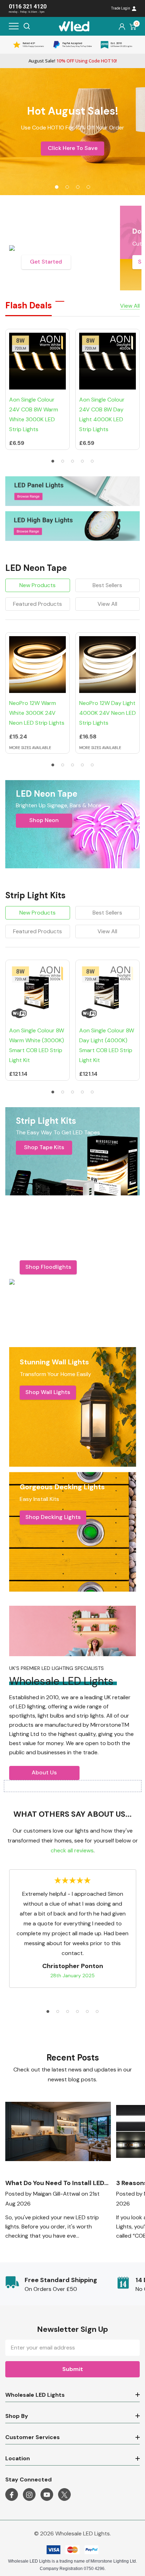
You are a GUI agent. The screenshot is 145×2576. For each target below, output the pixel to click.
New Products (37, 585)
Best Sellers (107, 585)
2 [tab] (63, 461)
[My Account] (122, 26)
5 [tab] (92, 461)
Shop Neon (44, 820)
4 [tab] (82, 461)
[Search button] (27, 26)
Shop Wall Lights (48, 1392)
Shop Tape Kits (44, 1147)
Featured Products (37, 604)
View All (107, 604)
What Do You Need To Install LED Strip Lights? (55, 2183)
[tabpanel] (72, 132)
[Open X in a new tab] (64, 2495)
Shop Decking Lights (53, 1517)
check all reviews (72, 1850)
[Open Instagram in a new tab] (29, 2495)
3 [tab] (72, 461)
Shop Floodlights (48, 1267)
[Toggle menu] (14, 26)
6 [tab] (97, 2011)
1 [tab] (53, 461)
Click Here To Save (73, 148)
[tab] (57, 187)
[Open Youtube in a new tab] (47, 2495)
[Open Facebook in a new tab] (12, 2495)
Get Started (46, 262)
